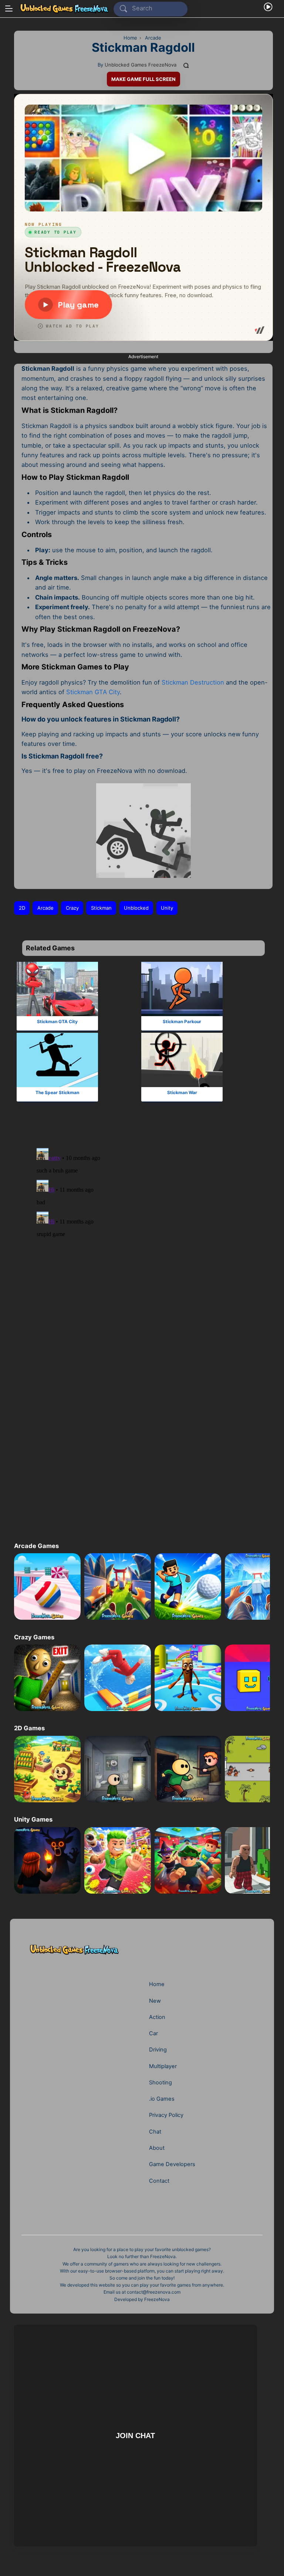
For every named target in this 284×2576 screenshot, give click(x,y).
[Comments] (186, 65)
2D (22, 908)
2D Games (29, 1728)
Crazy (72, 908)
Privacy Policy (166, 2115)
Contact (159, 2181)
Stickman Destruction (193, 682)
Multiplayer (163, 2066)
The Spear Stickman (57, 1092)
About (157, 2148)
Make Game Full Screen (143, 79)
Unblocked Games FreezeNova (141, 65)
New (155, 2001)
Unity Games (33, 1819)
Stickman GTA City (93, 692)
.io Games (162, 2099)
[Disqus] (137, 1233)
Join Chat (136, 2435)
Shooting (160, 2083)
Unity (167, 908)
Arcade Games (36, 1546)
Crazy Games (34, 1637)
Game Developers (172, 2164)
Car (153, 2033)
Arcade (45, 908)
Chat (155, 2132)
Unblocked (136, 908)
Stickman (101, 908)
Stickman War (182, 1092)
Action (157, 2017)
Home (157, 1984)
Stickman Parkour (182, 1021)
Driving (158, 2050)
